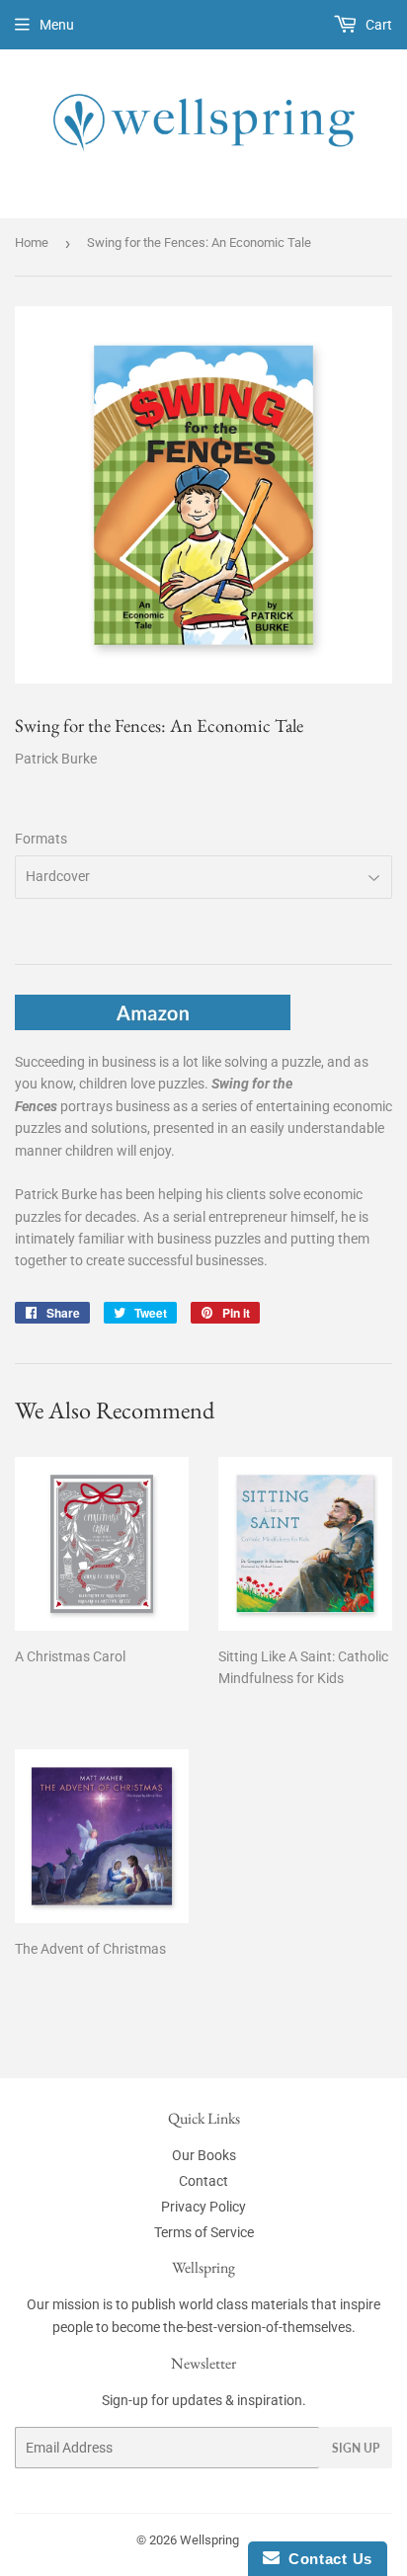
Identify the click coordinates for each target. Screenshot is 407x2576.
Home (32, 242)
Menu (57, 25)
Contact (203, 2181)
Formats (41, 839)
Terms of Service (204, 2232)
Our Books (204, 2155)
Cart (377, 25)
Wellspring (209, 2540)
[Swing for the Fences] (153, 1025)
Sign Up (356, 2448)
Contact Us (326, 2559)
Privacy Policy (203, 2207)
